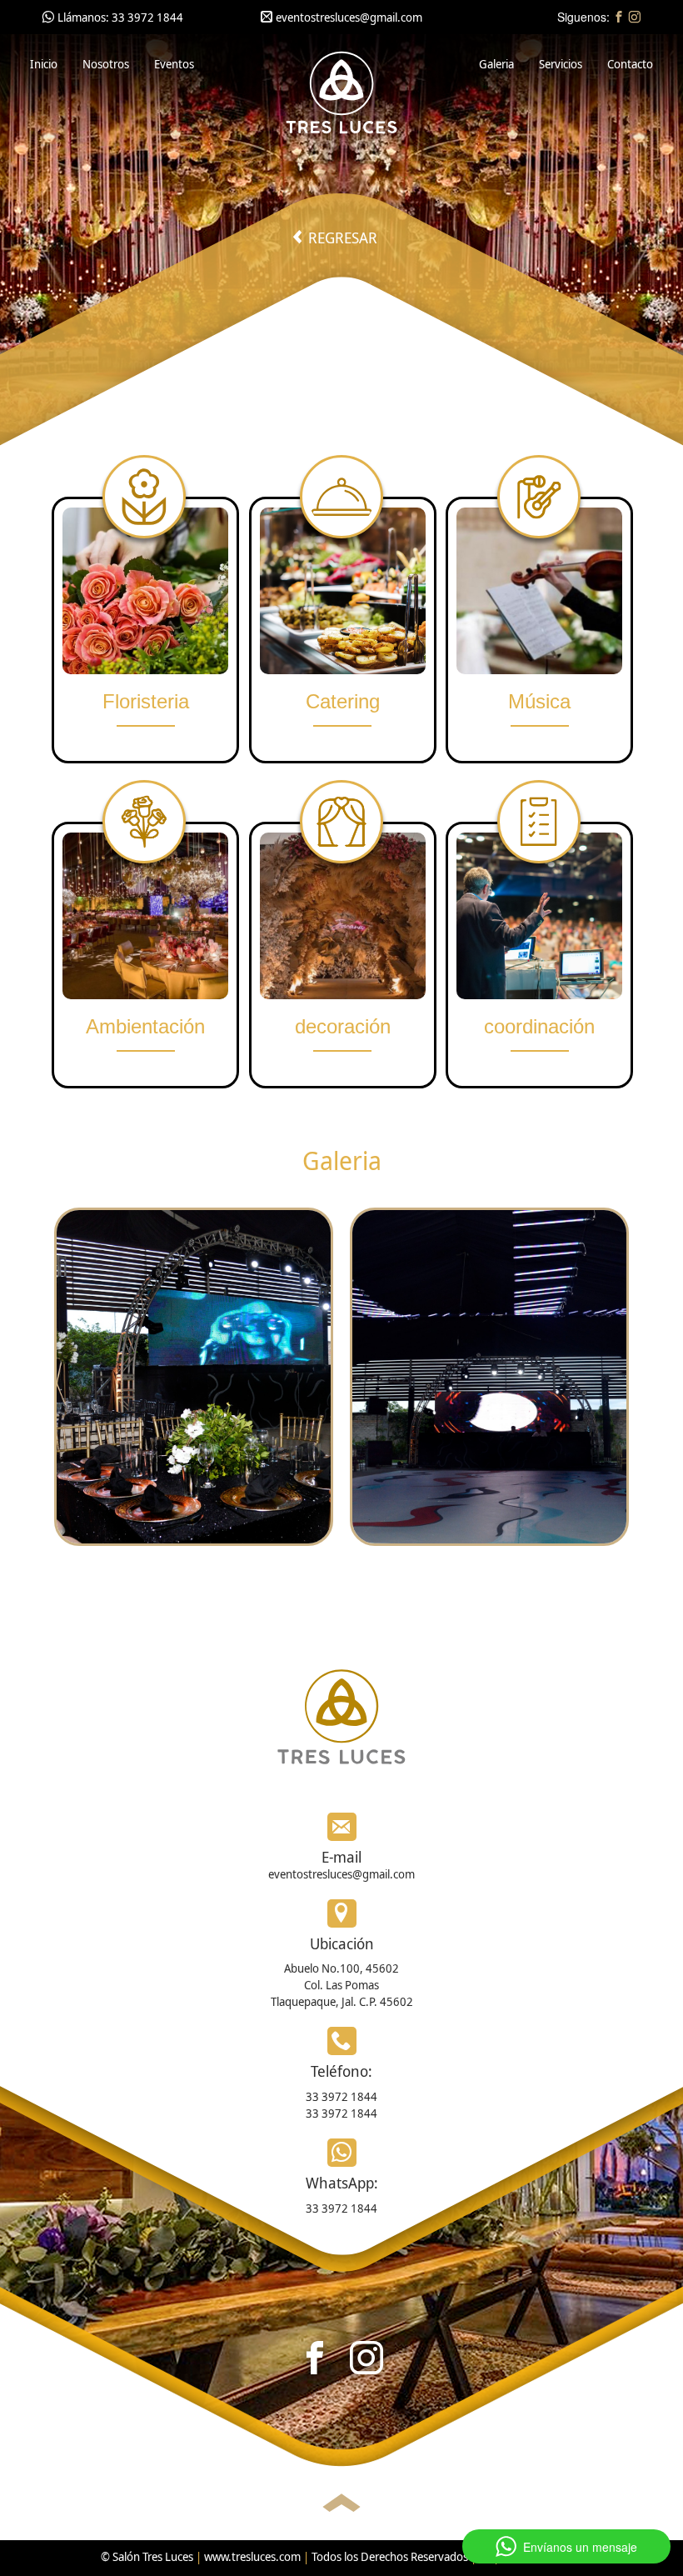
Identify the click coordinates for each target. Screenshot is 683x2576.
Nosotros (106, 64)
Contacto (630, 64)
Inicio (44, 64)
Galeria (496, 64)
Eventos (174, 64)
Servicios (561, 64)
